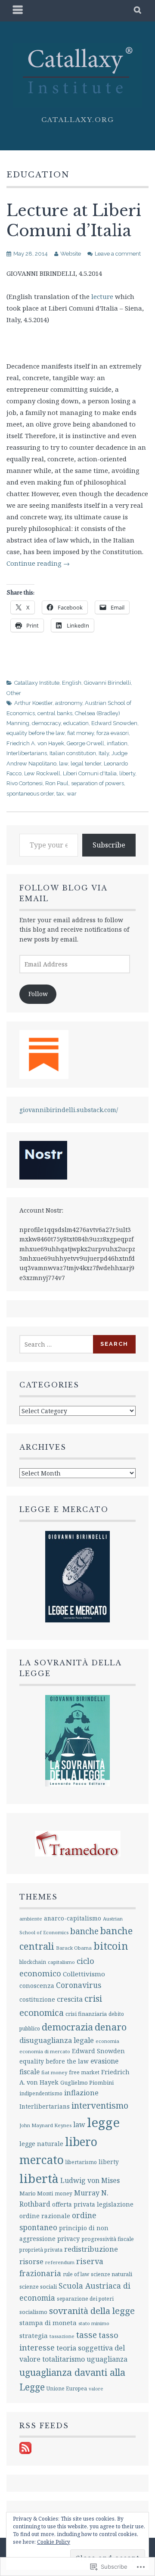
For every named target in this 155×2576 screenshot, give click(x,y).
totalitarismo (64, 2359)
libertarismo (81, 2162)
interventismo (100, 2105)
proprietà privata (41, 2250)
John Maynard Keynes (45, 2125)
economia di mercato (45, 2051)
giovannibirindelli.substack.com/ (69, 1110)
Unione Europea (67, 2389)
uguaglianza (107, 2359)
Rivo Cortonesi (25, 783)
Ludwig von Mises (90, 2180)
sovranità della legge (92, 2311)
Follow (38, 994)
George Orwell (85, 743)
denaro (111, 2027)
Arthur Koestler (33, 703)
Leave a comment (118, 254)
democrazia (67, 2027)
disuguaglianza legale (57, 2040)
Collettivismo (84, 1974)
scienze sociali (38, 2286)
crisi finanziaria (86, 2014)
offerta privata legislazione (93, 2204)
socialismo (33, 2312)
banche (84, 1931)
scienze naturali (112, 2274)
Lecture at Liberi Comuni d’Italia (74, 221)
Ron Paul (57, 783)
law (64, 764)
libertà (39, 2178)
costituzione (37, 1999)
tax (60, 794)
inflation (117, 743)
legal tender (86, 764)
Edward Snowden (114, 723)
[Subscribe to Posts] (25, 2452)
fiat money (81, 733)
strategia (34, 2335)
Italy (104, 753)
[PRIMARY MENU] (18, 11)
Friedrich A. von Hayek (35, 743)
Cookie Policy (54, 2542)
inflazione (81, 2093)
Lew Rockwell (42, 773)
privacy (68, 2239)
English (72, 683)
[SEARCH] (138, 11)
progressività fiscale (108, 2239)
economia (107, 2041)
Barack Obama (74, 1948)
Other (14, 693)
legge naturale (41, 2144)
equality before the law (36, 733)
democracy (46, 723)
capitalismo (61, 1962)
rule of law (76, 2274)
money (64, 2193)
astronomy (69, 703)
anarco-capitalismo (73, 1918)
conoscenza (37, 1986)
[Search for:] (57, 1344)
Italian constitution (73, 753)
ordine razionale (45, 2216)
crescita (70, 1999)
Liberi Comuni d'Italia (90, 773)
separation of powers (98, 783)
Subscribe (109, 845)
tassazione (62, 2336)
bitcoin (111, 1946)
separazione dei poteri (85, 2299)
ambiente (31, 1919)
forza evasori (113, 733)
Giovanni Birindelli (107, 683)
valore (96, 2389)
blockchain (33, 1962)
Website (71, 254)
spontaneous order (30, 794)
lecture (102, 296)
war (72, 794)
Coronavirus (79, 1985)
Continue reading (38, 563)
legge (103, 2122)
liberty (127, 773)
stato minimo (94, 2323)
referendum (60, 2262)
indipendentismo (41, 2093)
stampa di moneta (48, 2323)
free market (84, 2072)
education (76, 723)
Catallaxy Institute (37, 683)
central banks (55, 713)
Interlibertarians (27, 753)
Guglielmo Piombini (87, 2082)
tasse (87, 2335)
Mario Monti (36, 2193)
